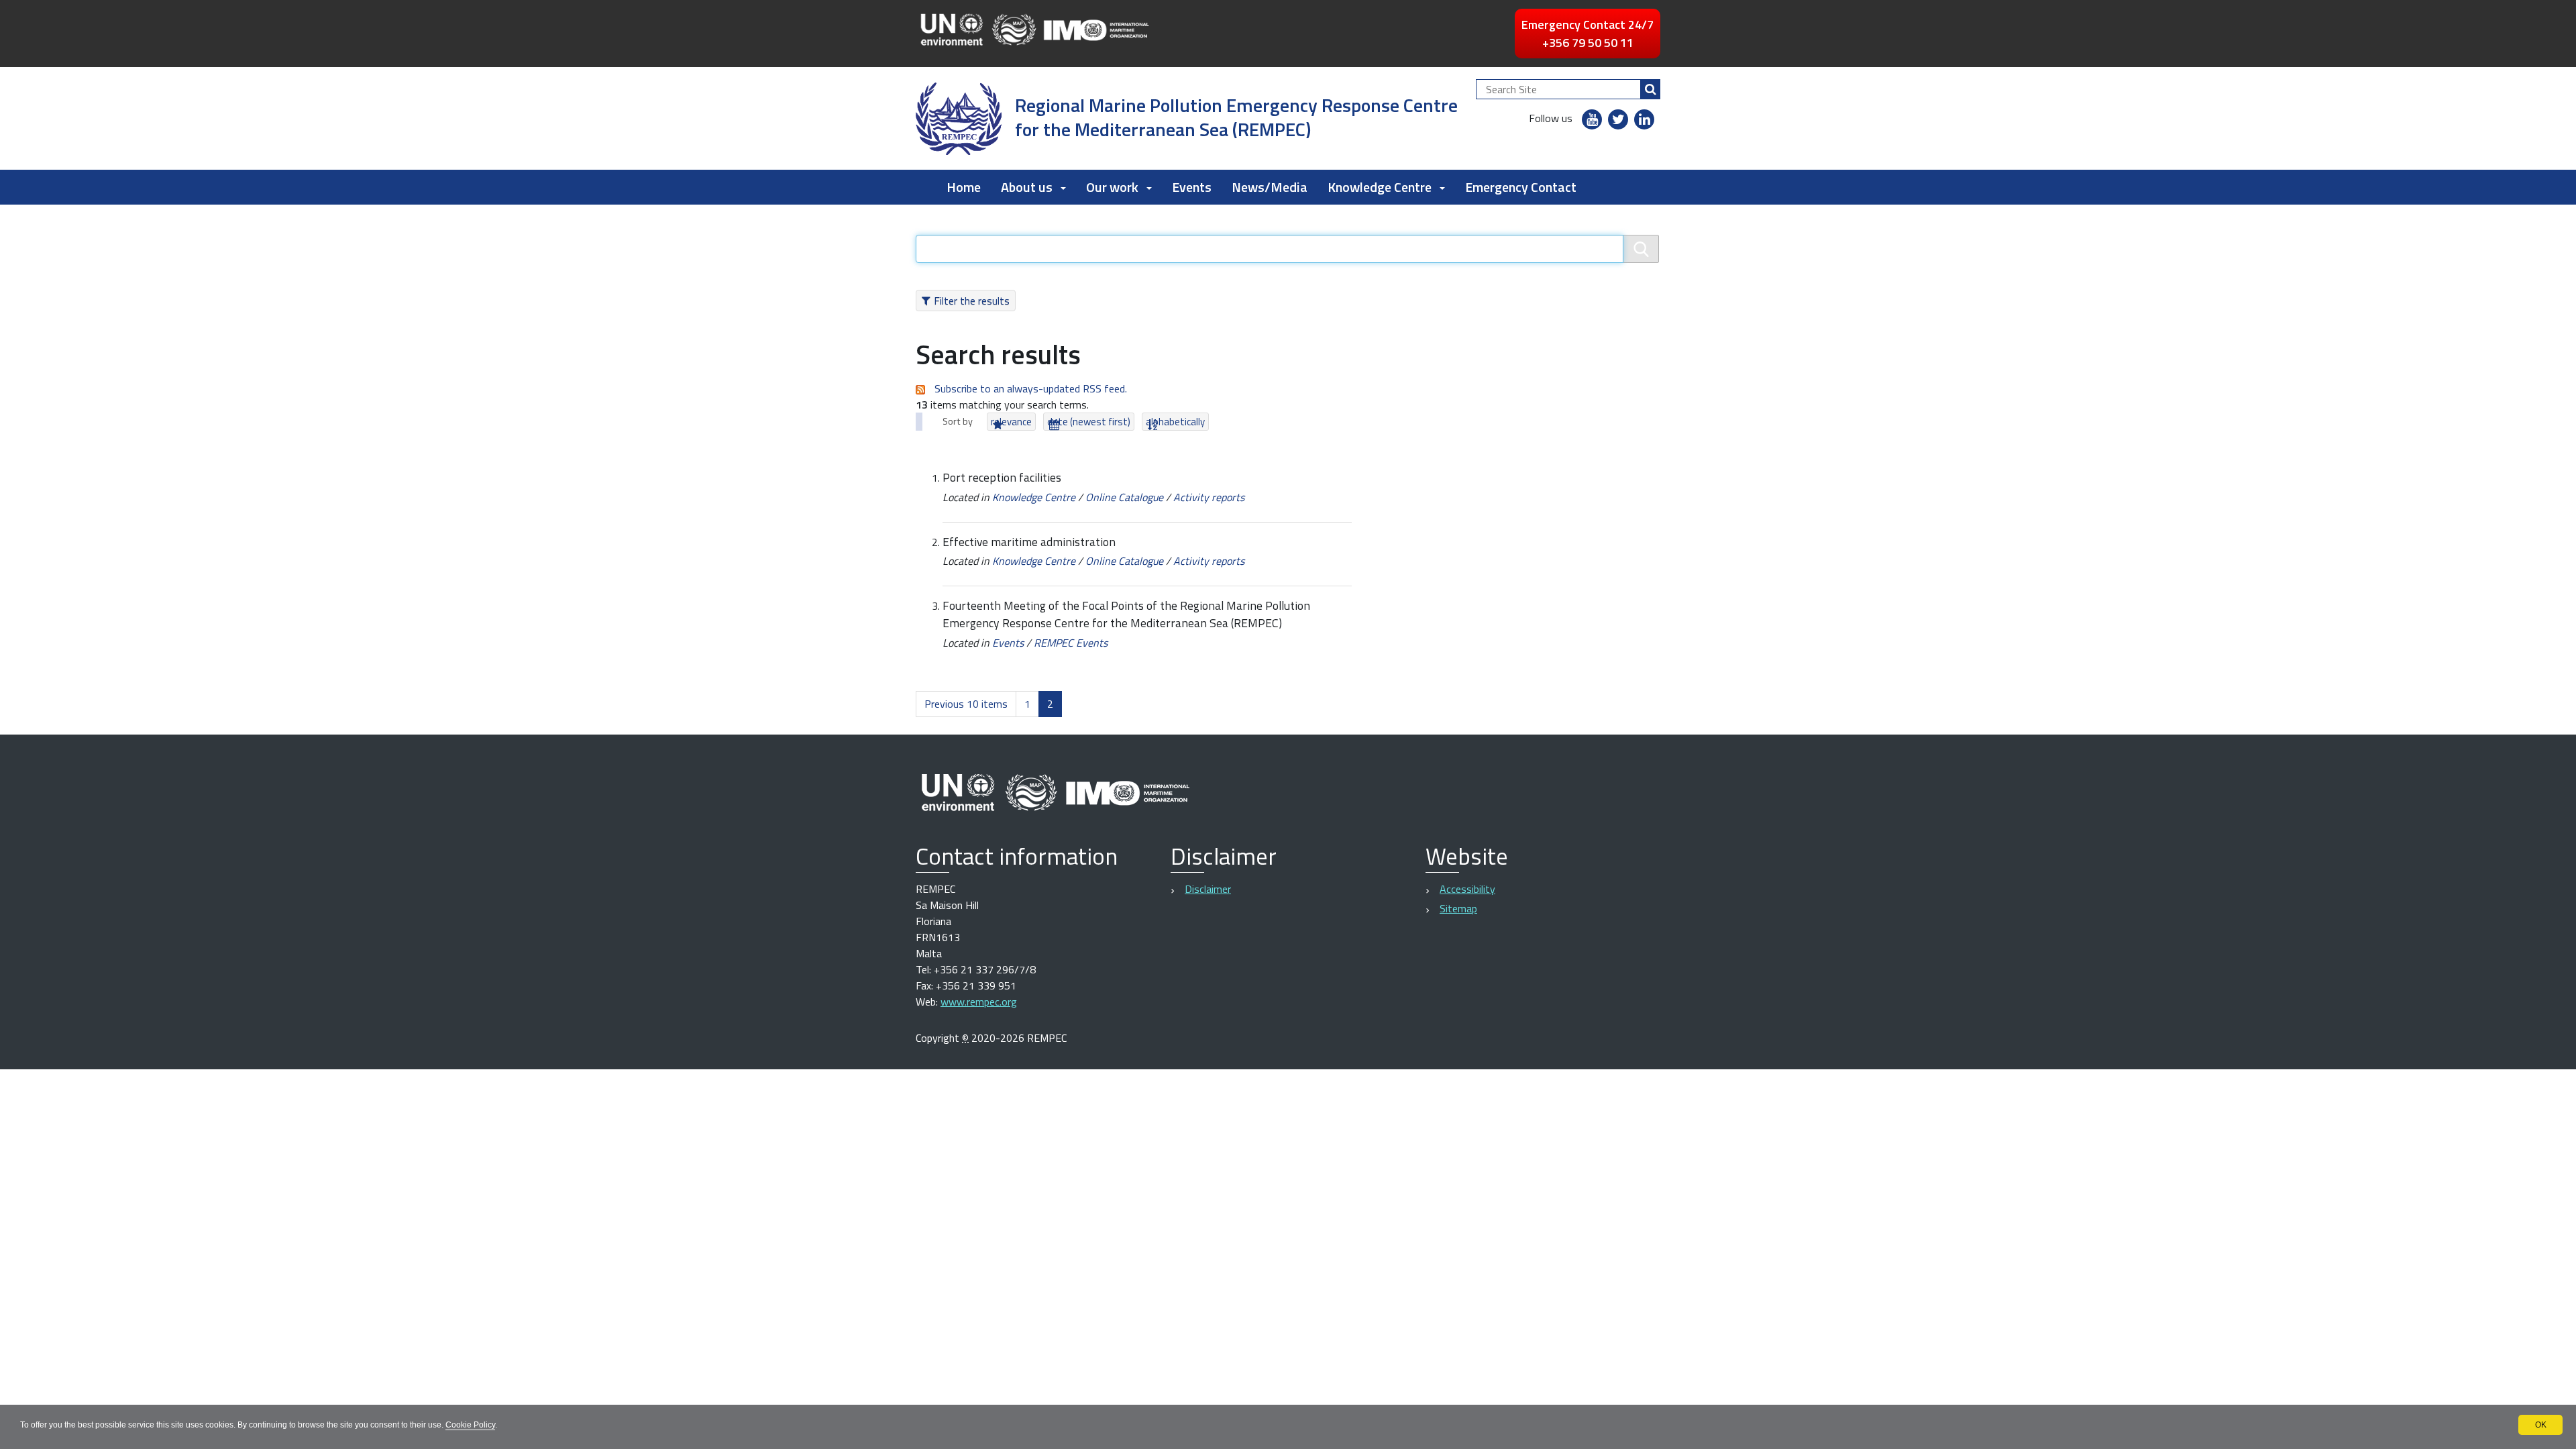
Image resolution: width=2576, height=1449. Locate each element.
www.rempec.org (979, 1002)
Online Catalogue (1124, 497)
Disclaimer (1208, 889)
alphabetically (1175, 422)
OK (2541, 1425)
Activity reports (1209, 497)
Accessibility (1467, 889)
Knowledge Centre (1034, 497)
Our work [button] (1112, 187)
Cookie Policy (470, 1425)
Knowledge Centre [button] (1380, 187)
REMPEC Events (1071, 643)
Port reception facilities (1002, 477)
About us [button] (1027, 187)
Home (964, 187)
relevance (1011, 422)
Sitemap (1458, 908)
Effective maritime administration (1029, 542)
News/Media (1270, 187)
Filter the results (972, 301)
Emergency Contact (1521, 187)
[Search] (1650, 89)
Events (1192, 187)
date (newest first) (1089, 422)
